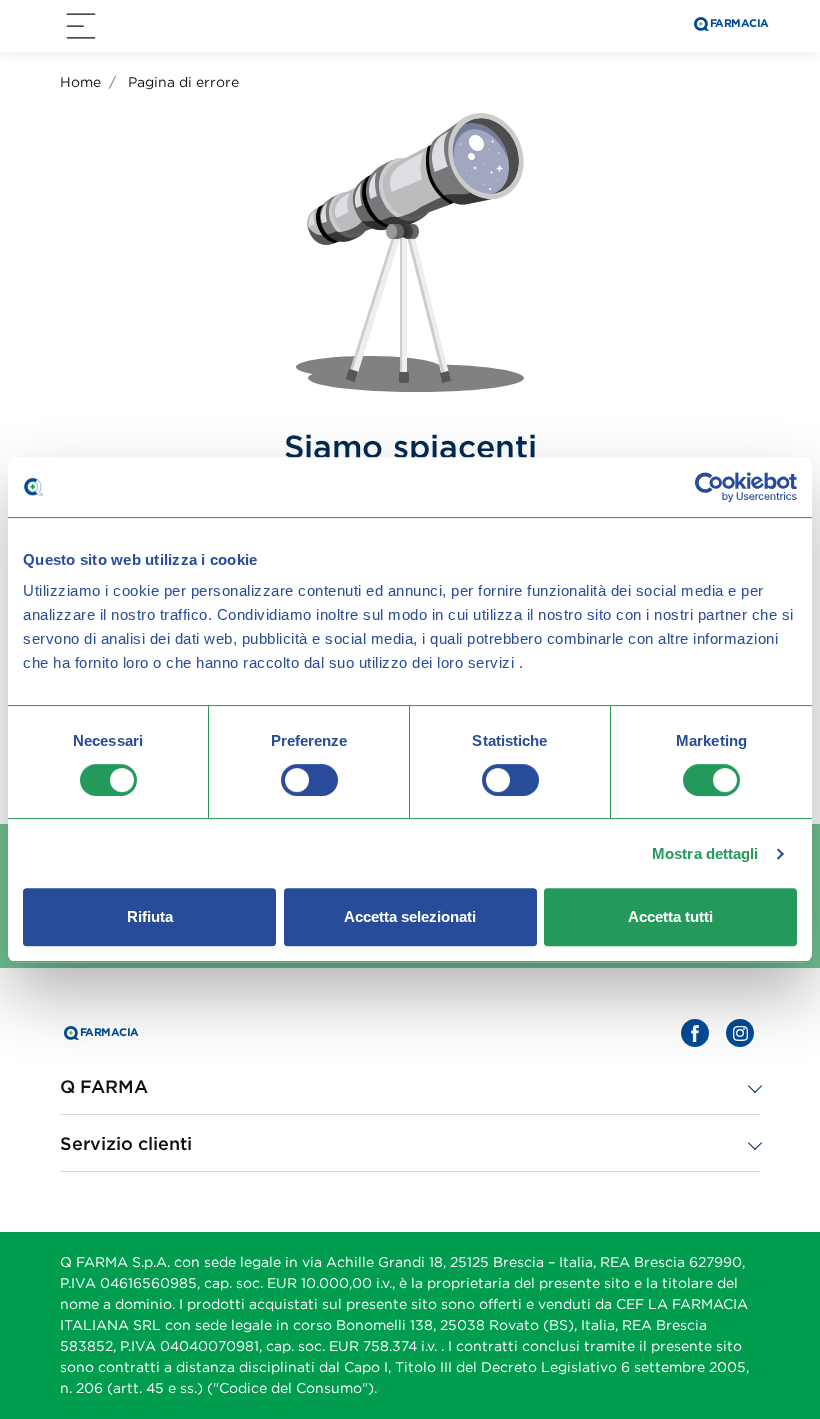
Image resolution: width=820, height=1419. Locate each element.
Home (80, 82)
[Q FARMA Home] (730, 26)
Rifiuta (150, 916)
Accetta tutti (670, 916)
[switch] (309, 780)
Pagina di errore (183, 82)
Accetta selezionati (410, 916)
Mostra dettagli (705, 853)
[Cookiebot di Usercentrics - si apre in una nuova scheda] (709, 487)
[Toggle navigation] (81, 26)
